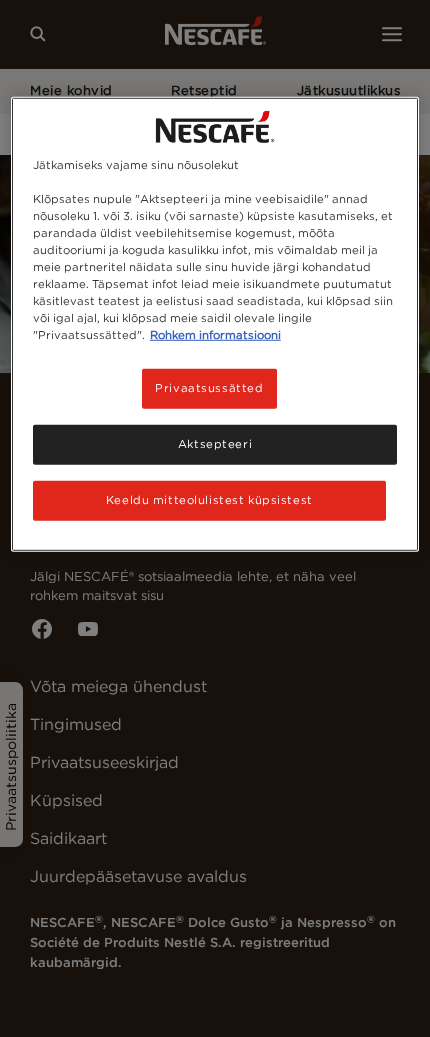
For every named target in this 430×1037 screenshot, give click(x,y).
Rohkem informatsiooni (215, 335)
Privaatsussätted (209, 388)
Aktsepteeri (215, 444)
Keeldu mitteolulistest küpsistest (209, 500)
